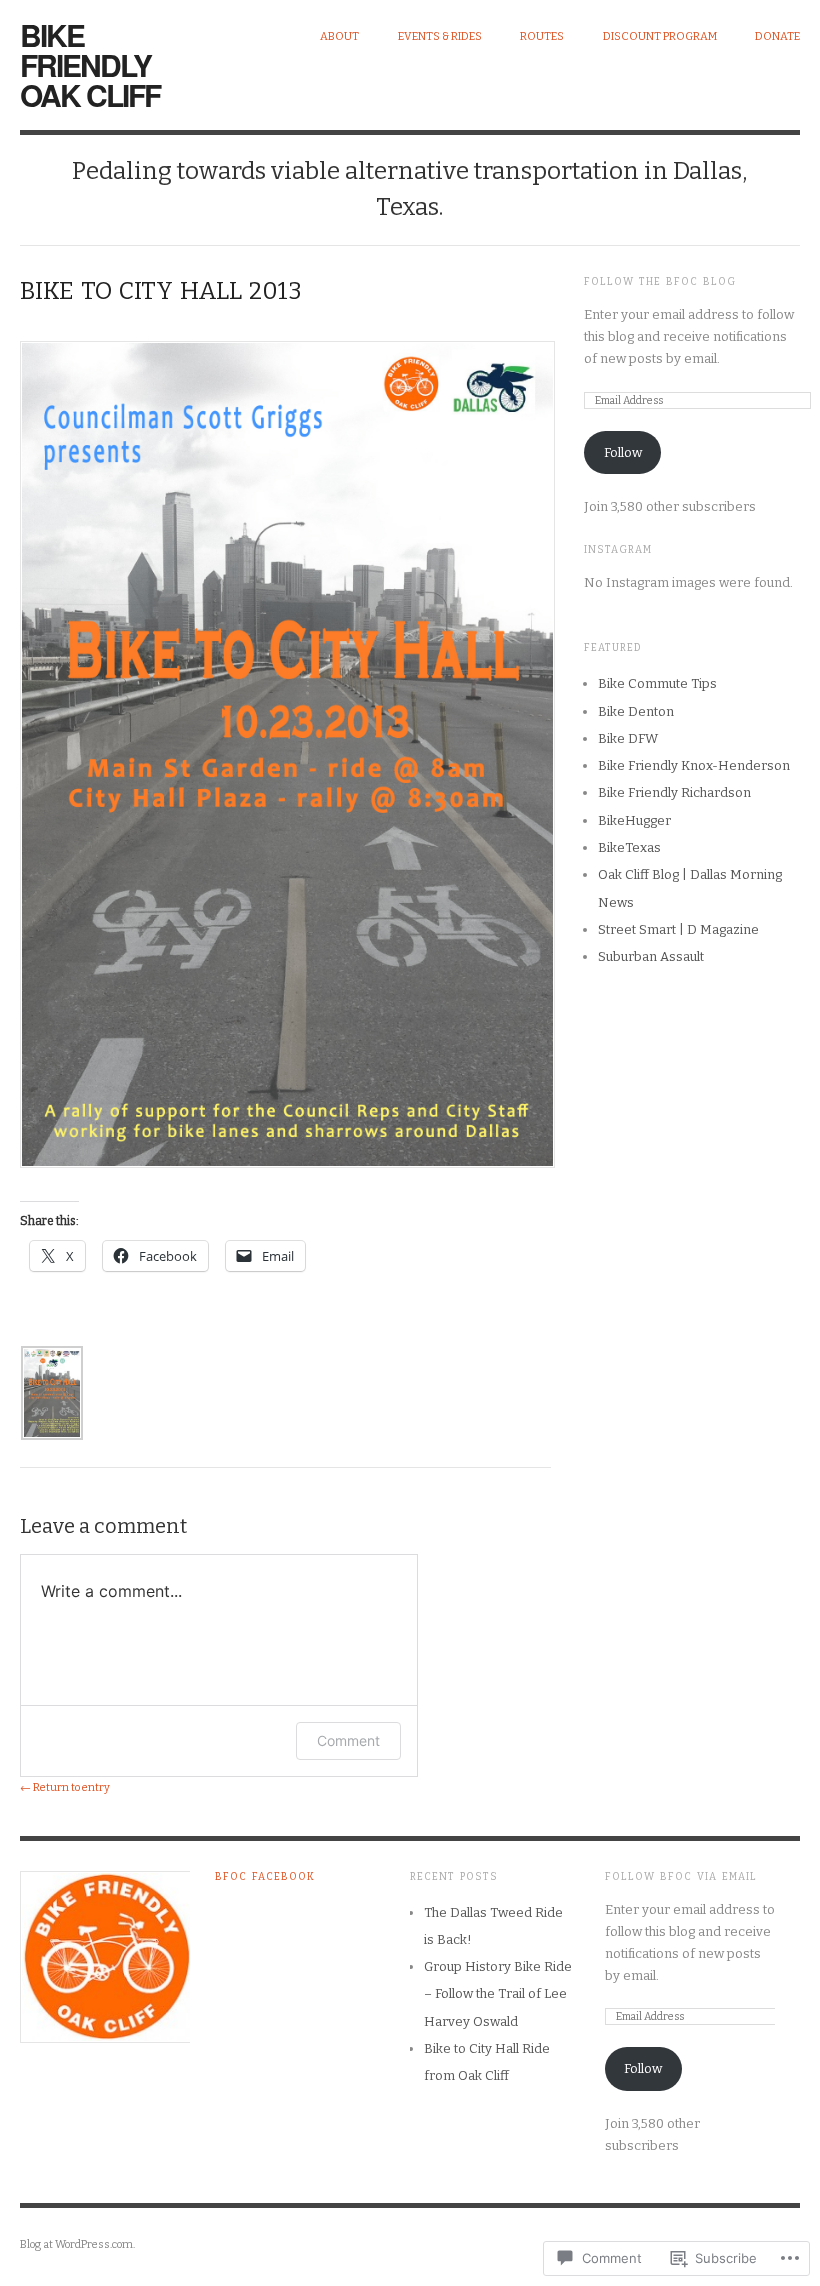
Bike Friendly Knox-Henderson (694, 765)
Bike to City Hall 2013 (161, 291)
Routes (542, 36)
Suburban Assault (651, 956)
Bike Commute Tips (657, 683)
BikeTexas (629, 847)
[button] (52, 1393)
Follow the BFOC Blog (660, 282)
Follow (623, 452)
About (339, 36)
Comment (348, 1740)
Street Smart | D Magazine (678, 929)
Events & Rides (440, 36)
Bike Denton (636, 711)
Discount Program (660, 36)
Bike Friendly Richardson (674, 792)
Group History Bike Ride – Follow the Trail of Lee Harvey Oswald (498, 1994)
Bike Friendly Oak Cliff (90, 64)
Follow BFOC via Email (681, 1877)
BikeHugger (634, 820)
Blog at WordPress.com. (77, 2244)
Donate (777, 36)
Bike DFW (628, 738)
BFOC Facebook (265, 1877)
